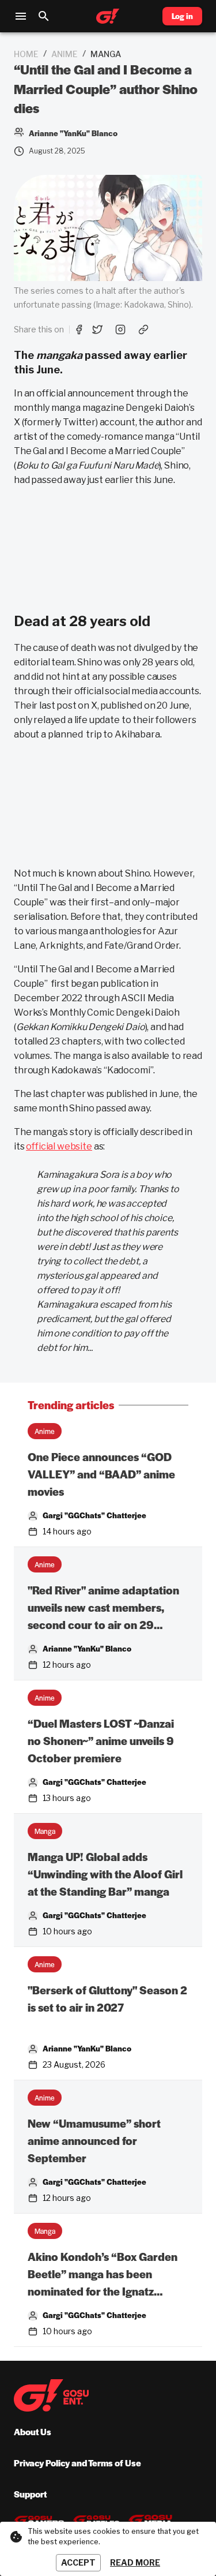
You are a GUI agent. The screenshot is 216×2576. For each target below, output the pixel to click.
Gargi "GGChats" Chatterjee (94, 1515)
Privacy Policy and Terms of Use (77, 2463)
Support (30, 2494)
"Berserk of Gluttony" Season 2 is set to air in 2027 (107, 1999)
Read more (135, 2562)
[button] (45, 1431)
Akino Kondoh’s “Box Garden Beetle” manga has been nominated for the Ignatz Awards (103, 2274)
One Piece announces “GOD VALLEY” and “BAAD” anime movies (101, 1474)
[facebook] (79, 330)
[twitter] (97, 330)
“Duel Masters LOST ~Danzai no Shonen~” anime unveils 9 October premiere (101, 1741)
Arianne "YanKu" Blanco (87, 1648)
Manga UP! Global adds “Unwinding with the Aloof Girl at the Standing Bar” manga (105, 1874)
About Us (33, 2431)
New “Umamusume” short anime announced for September (94, 2141)
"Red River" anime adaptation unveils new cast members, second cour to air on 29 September (103, 1608)
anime (65, 54)
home (26, 54)
